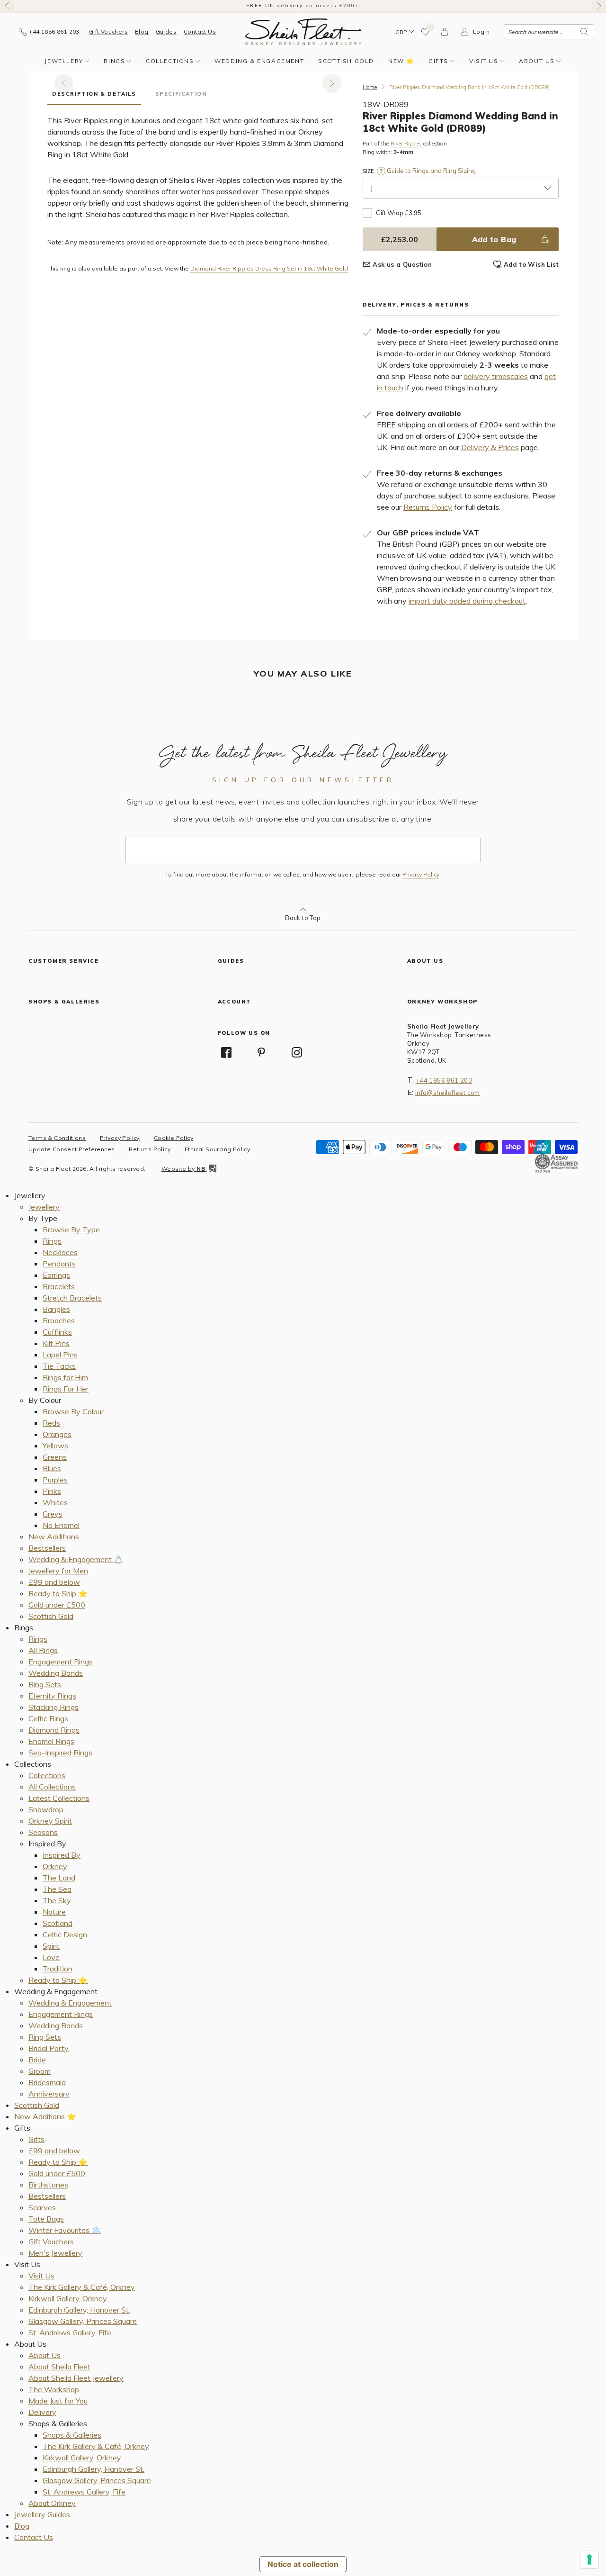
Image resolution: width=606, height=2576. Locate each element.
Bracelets (59, 1286)
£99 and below (54, 1582)
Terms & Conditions (57, 1138)
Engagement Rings (61, 1662)
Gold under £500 (57, 1605)
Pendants (59, 1264)
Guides (166, 32)
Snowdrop (46, 1809)
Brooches (59, 1320)
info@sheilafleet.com (448, 1093)
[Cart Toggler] (445, 32)
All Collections (52, 1787)
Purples (55, 1480)
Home (370, 87)
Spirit (51, 1946)
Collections (170, 61)
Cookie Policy (174, 1138)
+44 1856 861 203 (444, 1080)
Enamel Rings (51, 1741)
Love (51, 1957)
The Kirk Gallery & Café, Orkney (82, 2287)
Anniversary (49, 2094)
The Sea (57, 1889)
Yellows (55, 1446)
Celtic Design (65, 1934)
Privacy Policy (421, 875)
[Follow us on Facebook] (226, 1052)
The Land (59, 1878)
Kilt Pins (56, 1343)
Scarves (42, 2207)
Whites (55, 1502)
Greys (53, 1514)
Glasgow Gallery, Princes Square (83, 2321)
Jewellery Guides (42, 2514)
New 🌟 (401, 61)
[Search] (584, 32)
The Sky (57, 1900)
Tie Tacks (59, 1366)
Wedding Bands (56, 1673)
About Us (537, 61)
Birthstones (48, 2185)
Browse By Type (71, 1229)
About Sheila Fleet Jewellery (76, 2378)
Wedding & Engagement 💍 (76, 1559)
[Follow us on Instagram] (297, 1052)
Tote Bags (46, 2219)
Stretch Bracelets (72, 1298)
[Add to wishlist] (426, 32)
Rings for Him (65, 1377)
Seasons (43, 1832)
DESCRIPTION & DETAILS (94, 94)
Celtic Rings (48, 1718)
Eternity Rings (52, 1696)
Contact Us (200, 32)
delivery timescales (496, 376)
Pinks (52, 1491)
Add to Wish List (531, 264)
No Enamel (61, 1525)
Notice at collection (303, 2564)
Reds (51, 1423)
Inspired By (62, 1855)
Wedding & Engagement (259, 61)
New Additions (54, 1537)
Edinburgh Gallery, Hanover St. (79, 2310)
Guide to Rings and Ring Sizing (431, 171)
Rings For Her (66, 1389)
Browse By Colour (73, 1411)
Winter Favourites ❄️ (65, 2230)
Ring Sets (45, 1684)
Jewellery (64, 61)
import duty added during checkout (467, 601)
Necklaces (60, 1252)
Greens (55, 1457)
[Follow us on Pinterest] (261, 1052)
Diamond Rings (54, 1730)
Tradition (58, 1969)
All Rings (43, 1650)
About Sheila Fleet (59, 2367)
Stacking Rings (53, 1707)
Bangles (56, 1309)
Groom (40, 2071)
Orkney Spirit (50, 1821)
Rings (114, 61)
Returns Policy (428, 507)
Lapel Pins (60, 1355)
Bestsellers (47, 1548)
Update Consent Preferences (71, 1149)
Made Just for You (58, 2401)
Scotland (58, 1923)
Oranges (57, 1434)
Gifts (438, 61)
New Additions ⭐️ (45, 2116)
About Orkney (52, 2503)
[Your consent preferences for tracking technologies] (589, 2559)
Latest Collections (59, 1798)
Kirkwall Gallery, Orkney (68, 2298)
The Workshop (54, 2389)
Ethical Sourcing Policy (217, 1149)
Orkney (55, 1866)
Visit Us (484, 61)
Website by (183, 1169)
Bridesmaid (47, 2082)
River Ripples (406, 144)
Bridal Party (49, 2048)
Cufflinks (57, 1332)
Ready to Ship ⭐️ (58, 1593)
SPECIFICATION (181, 94)
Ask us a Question (402, 264)
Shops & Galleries (72, 2435)
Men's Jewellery (55, 2253)
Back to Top (303, 918)
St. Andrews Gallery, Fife (70, 2332)
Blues (52, 1468)
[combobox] (549, 32)
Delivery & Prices (490, 447)
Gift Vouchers (108, 32)
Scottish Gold (346, 61)
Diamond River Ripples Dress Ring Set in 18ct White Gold (269, 269)
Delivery (42, 2412)
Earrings (56, 1275)
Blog (142, 32)
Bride (37, 2060)
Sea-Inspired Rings (60, 1753)
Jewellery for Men (58, 1571)
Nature (54, 1912)
